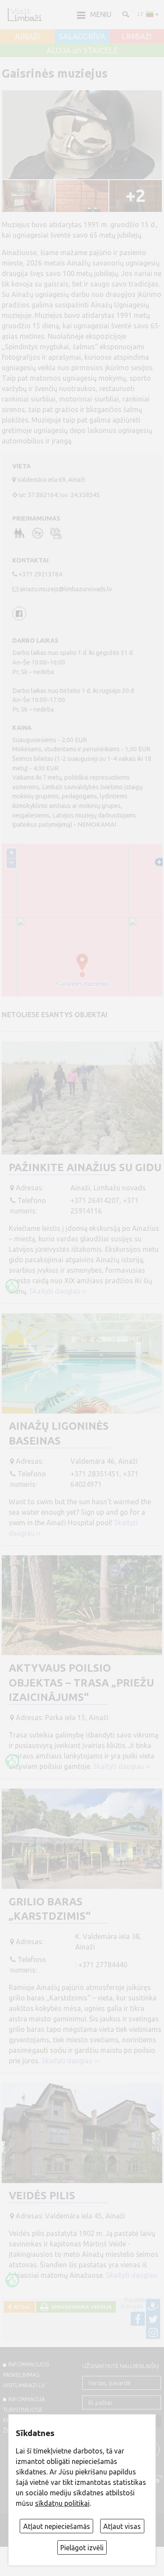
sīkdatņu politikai (62, 2503)
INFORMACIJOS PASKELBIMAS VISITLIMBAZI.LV (26, 2375)
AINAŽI (27, 37)
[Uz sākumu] (24, 14)
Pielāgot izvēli (82, 2548)
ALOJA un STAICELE (82, 51)
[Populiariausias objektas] (12, 1286)
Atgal (21, 2307)
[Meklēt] (125, 14)
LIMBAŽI (137, 37)
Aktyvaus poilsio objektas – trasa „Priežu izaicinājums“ (81, 1683)
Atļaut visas (122, 2526)
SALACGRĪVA (82, 37)
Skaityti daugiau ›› (58, 1291)
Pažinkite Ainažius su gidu (85, 1167)
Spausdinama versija (80, 2307)
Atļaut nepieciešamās (57, 2526)
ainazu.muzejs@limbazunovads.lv (66, 589)
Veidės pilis (42, 2196)
